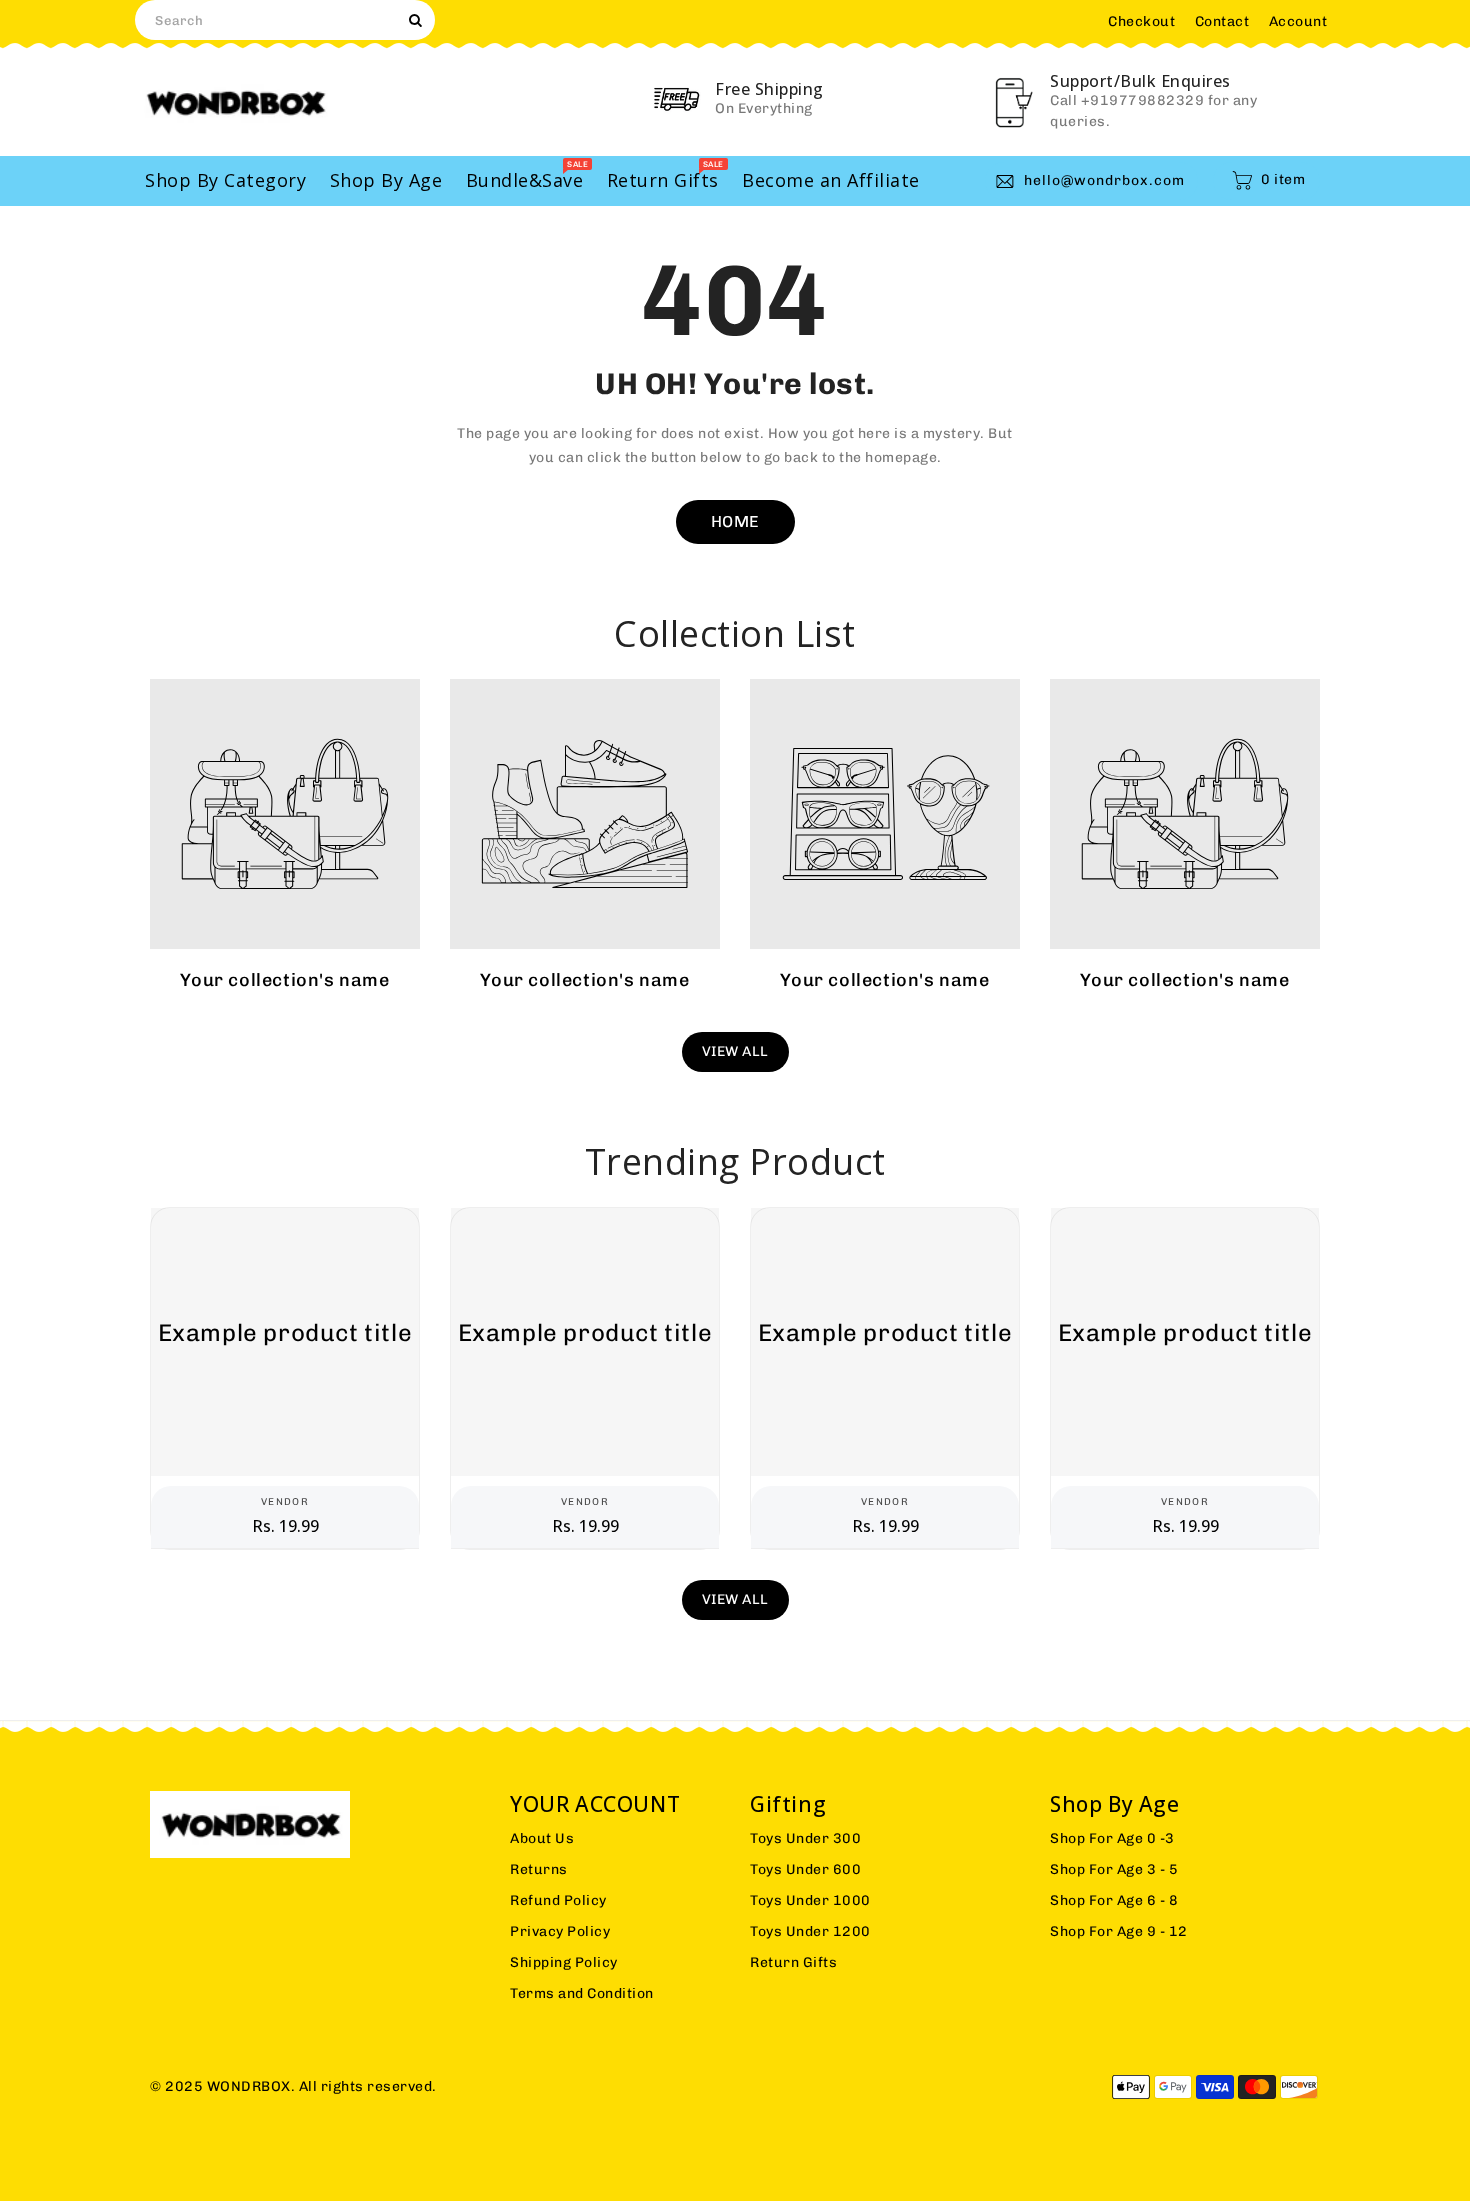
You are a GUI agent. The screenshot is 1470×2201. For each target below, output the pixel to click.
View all (735, 1051)
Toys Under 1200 (810, 1931)
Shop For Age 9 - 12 (1119, 1931)
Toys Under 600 (805, 1869)
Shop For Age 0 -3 (1112, 1838)
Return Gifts (793, 1962)
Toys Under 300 (805, 1838)
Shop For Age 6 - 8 (1114, 1900)
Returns (539, 1869)
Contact (1222, 21)
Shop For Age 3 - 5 (1114, 1869)
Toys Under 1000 (810, 1900)
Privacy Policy (560, 1931)
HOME (735, 521)
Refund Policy (558, 1900)
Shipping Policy (564, 1962)
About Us (542, 1838)
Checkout (1141, 21)
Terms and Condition (582, 1993)
